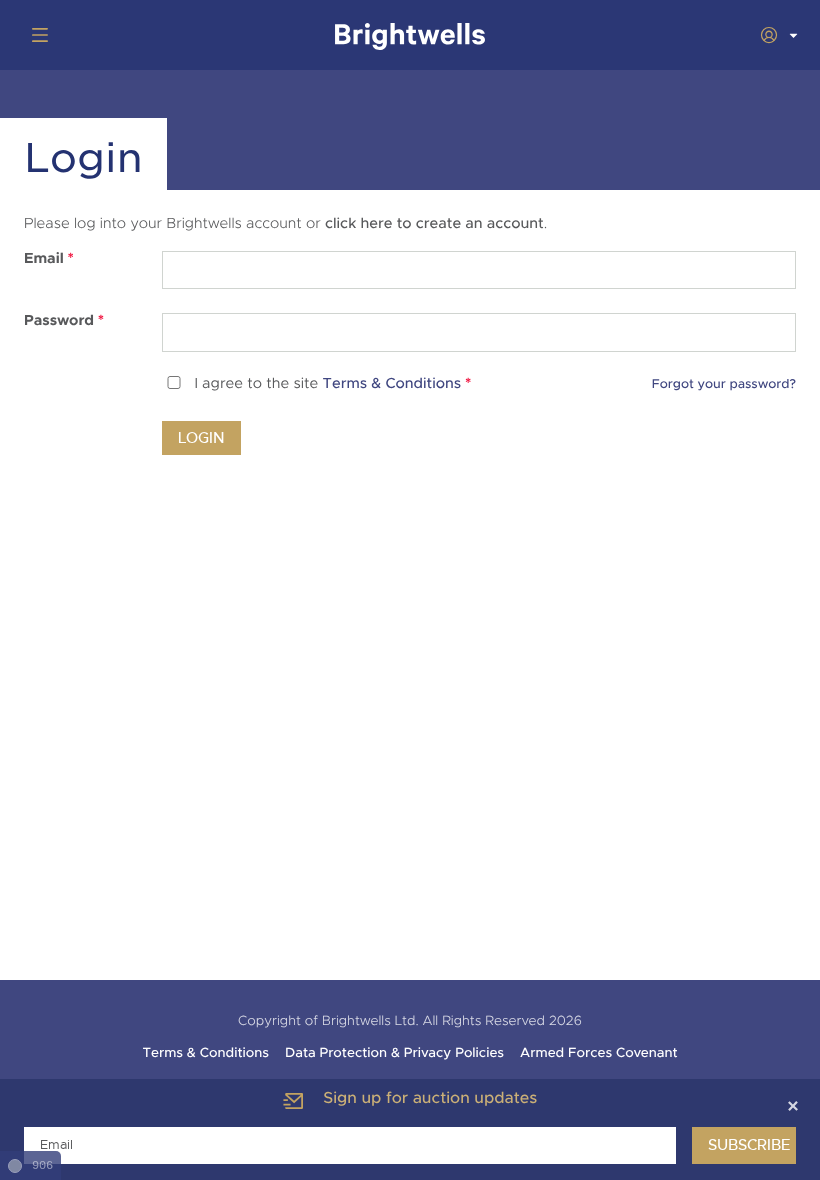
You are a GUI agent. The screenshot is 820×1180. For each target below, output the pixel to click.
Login (201, 438)
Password (64, 321)
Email (49, 259)
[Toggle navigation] (36, 35)
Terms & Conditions (392, 384)
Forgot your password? (724, 384)
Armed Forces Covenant (599, 1053)
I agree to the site (332, 384)
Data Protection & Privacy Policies (394, 1053)
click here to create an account (434, 224)
